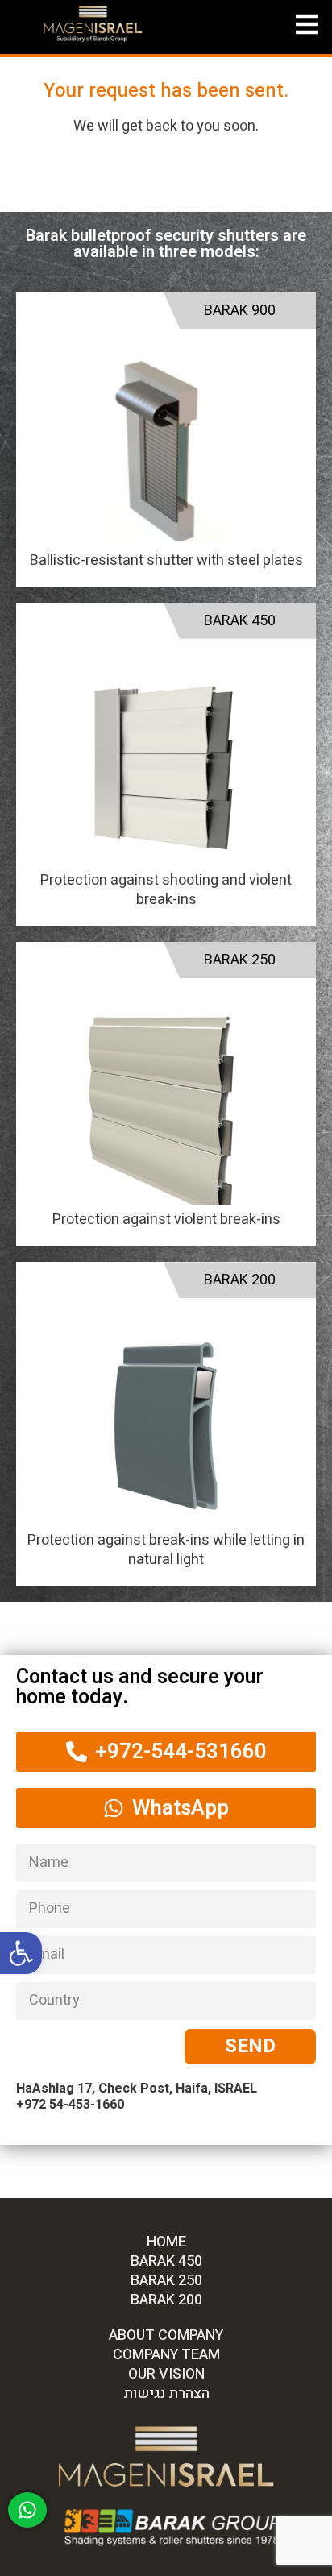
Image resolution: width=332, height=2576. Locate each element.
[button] (21, 1953)
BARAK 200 (240, 1280)
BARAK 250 (240, 960)
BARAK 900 (240, 311)
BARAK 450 (240, 621)
